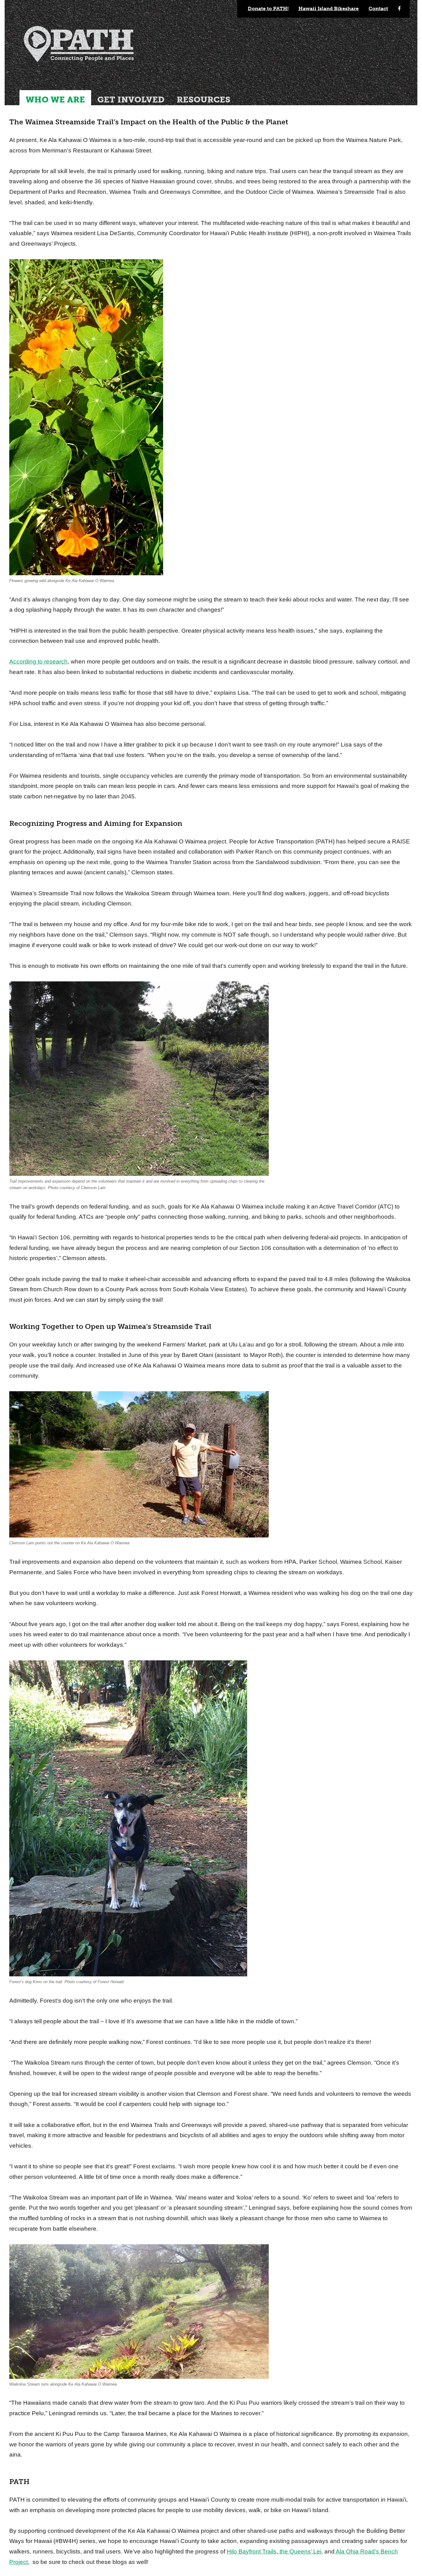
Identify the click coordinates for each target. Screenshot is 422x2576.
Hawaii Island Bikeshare (329, 8)
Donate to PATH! (268, 8)
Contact (378, 8)
